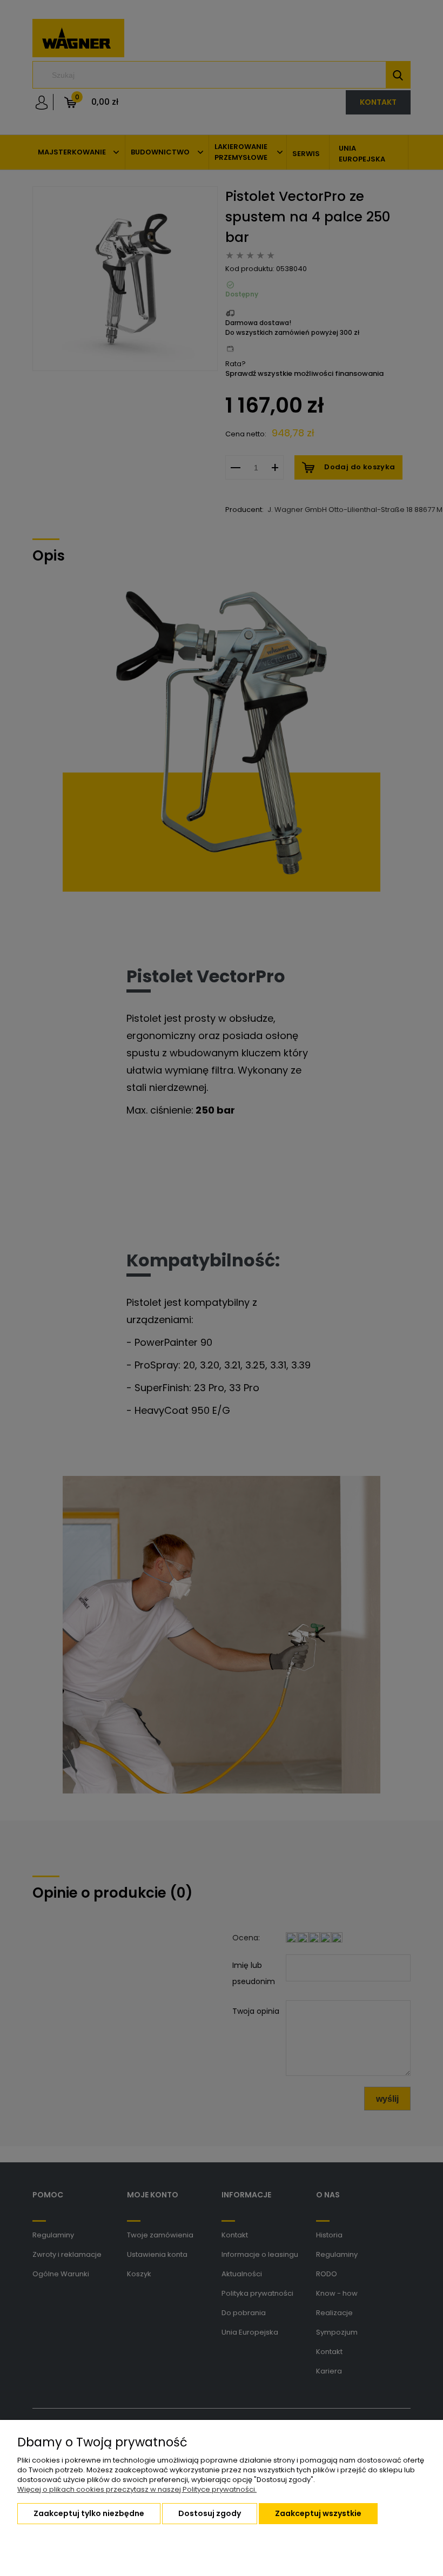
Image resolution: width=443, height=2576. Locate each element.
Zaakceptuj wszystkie (318, 2513)
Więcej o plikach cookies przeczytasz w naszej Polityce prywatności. (137, 2489)
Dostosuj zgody (210, 2513)
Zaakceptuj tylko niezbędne (89, 2513)
